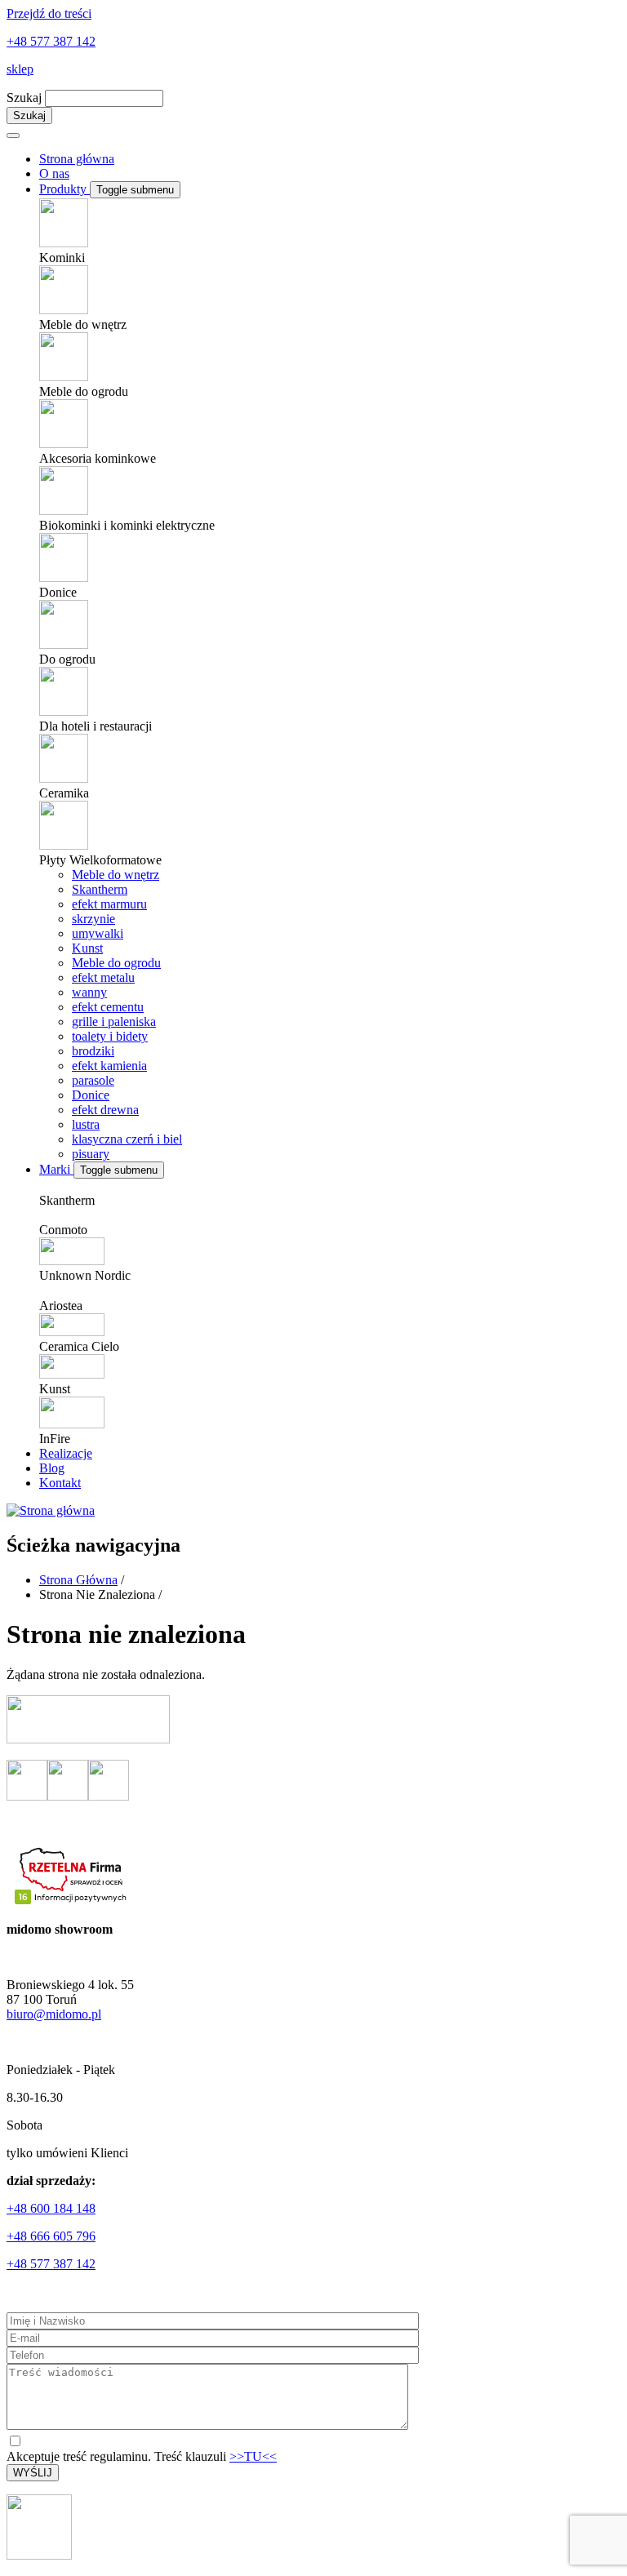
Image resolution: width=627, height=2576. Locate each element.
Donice (91, 1095)
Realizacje (66, 1453)
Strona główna (77, 159)
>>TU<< (253, 2456)
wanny (89, 992)
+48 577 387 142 (51, 41)
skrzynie (93, 919)
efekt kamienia (109, 1066)
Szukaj (24, 98)
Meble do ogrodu (116, 963)
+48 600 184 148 (51, 2208)
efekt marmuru (109, 904)
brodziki (93, 1051)
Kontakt (60, 1483)
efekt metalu (103, 977)
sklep (20, 69)
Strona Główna (78, 1580)
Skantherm (100, 889)
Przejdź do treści (49, 13)
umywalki (98, 933)
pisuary (91, 1154)
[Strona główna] (51, 1510)
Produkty (64, 189)
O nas (54, 173)
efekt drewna (105, 1110)
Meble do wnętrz (116, 875)
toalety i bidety (110, 1036)
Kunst (87, 948)
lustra (86, 1124)
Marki (56, 1169)
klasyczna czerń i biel (127, 1139)
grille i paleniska (114, 1022)
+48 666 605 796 (51, 2236)
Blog (52, 1468)
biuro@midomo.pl (54, 2014)
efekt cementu (108, 1007)
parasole (93, 1080)
